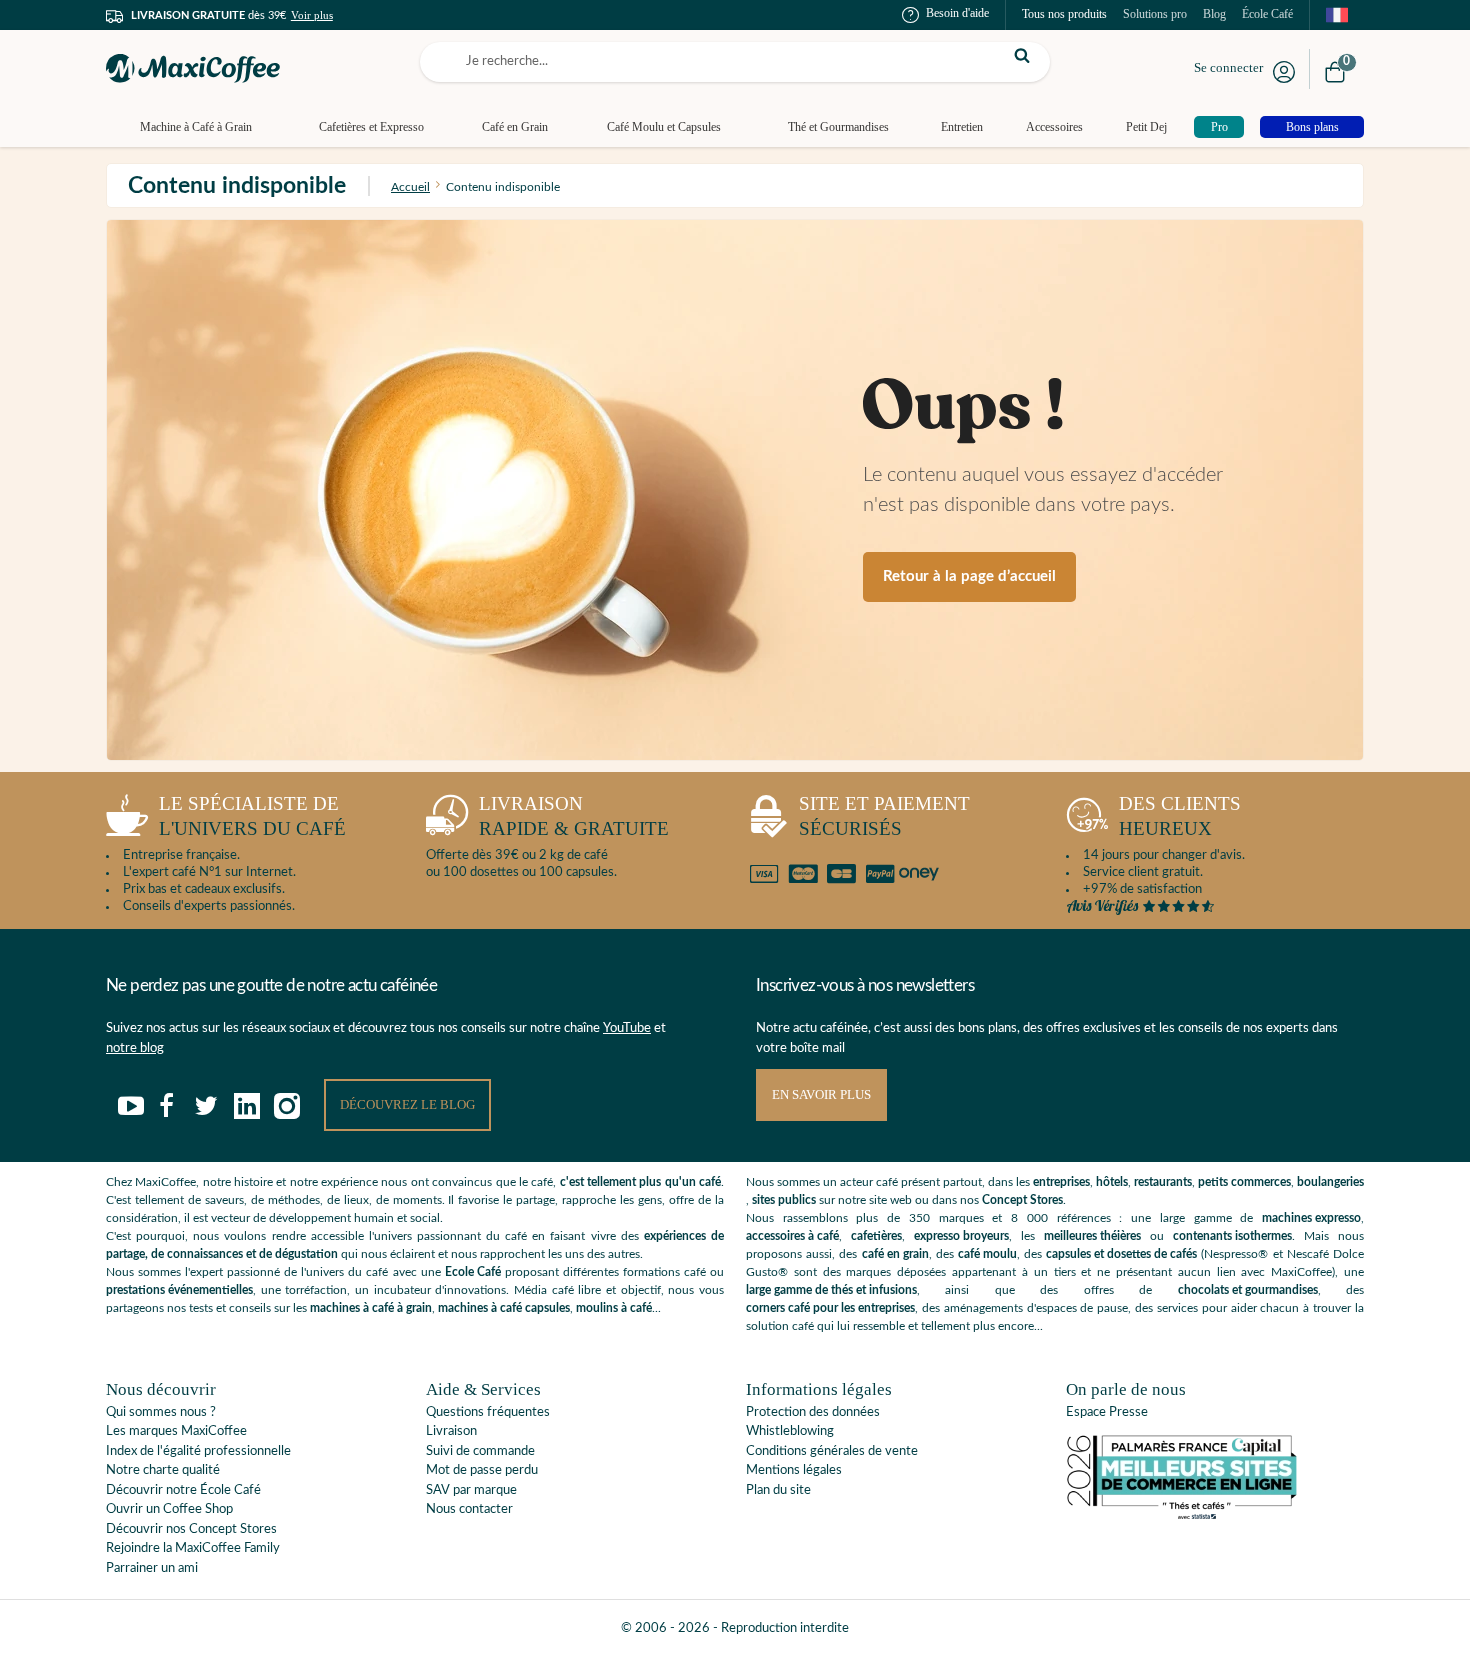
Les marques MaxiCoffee (176, 1431)
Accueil (410, 187)
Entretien (962, 127)
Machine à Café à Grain (196, 127)
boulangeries (1330, 1182)
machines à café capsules (504, 1308)
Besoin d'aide (957, 13)
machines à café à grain (371, 1308)
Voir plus (312, 15)
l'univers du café (252, 816)
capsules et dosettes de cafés (1121, 1254)
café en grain (895, 1254)
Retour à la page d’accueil (969, 576)
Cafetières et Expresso (371, 127)
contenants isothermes (1232, 1236)
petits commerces (1244, 1182)
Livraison (451, 1431)
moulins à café (614, 1308)
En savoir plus (821, 1094)
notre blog (135, 1048)
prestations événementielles (179, 1290)
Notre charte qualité (163, 1470)
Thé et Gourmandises (838, 127)
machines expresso (1311, 1218)
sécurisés (884, 816)
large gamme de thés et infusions (831, 1290)
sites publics (784, 1200)
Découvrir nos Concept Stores (191, 1529)
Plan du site (778, 1490)
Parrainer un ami (152, 1568)
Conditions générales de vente (832, 1451)
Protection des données (813, 1412)
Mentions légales (794, 1470)
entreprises (1061, 1182)
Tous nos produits (1064, 14)
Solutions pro (1155, 14)
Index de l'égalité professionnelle (198, 1451)
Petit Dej (1146, 127)
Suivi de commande (480, 1451)
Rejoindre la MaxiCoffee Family (193, 1548)
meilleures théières (1092, 1236)
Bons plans (1312, 127)
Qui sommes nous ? (161, 1412)
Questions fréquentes (488, 1412)
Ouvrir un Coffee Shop (169, 1509)
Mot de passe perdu (482, 1470)
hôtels (1112, 1182)
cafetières (876, 1236)
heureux (1180, 816)
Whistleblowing (790, 1431)
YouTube (627, 1028)
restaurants (1163, 1182)
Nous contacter (469, 1509)
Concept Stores (1022, 1200)
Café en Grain (515, 127)
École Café (1267, 14)
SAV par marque (471, 1490)
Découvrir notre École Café (183, 1490)
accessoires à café (792, 1236)
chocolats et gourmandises (1248, 1290)
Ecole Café (473, 1272)
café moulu (987, 1254)
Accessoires (1054, 127)
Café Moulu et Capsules (664, 127)
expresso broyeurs (961, 1236)
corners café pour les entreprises (830, 1308)
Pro (1219, 127)
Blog (1214, 14)
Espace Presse (1107, 1412)
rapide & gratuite (574, 816)
